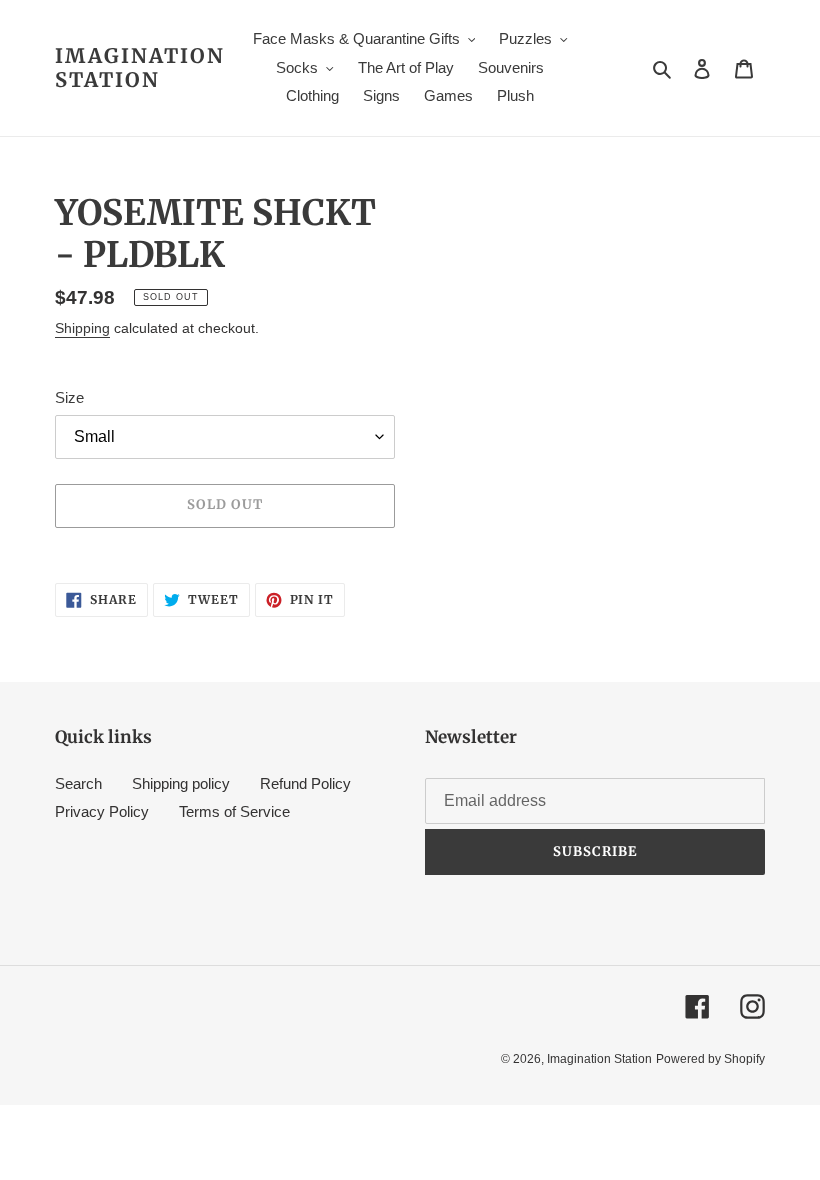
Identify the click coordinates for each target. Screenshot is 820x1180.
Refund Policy (305, 783)
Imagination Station (140, 68)
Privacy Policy (102, 811)
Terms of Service (234, 811)
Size (69, 397)
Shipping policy (181, 783)
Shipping (82, 328)
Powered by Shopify (710, 1059)
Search (78, 783)
